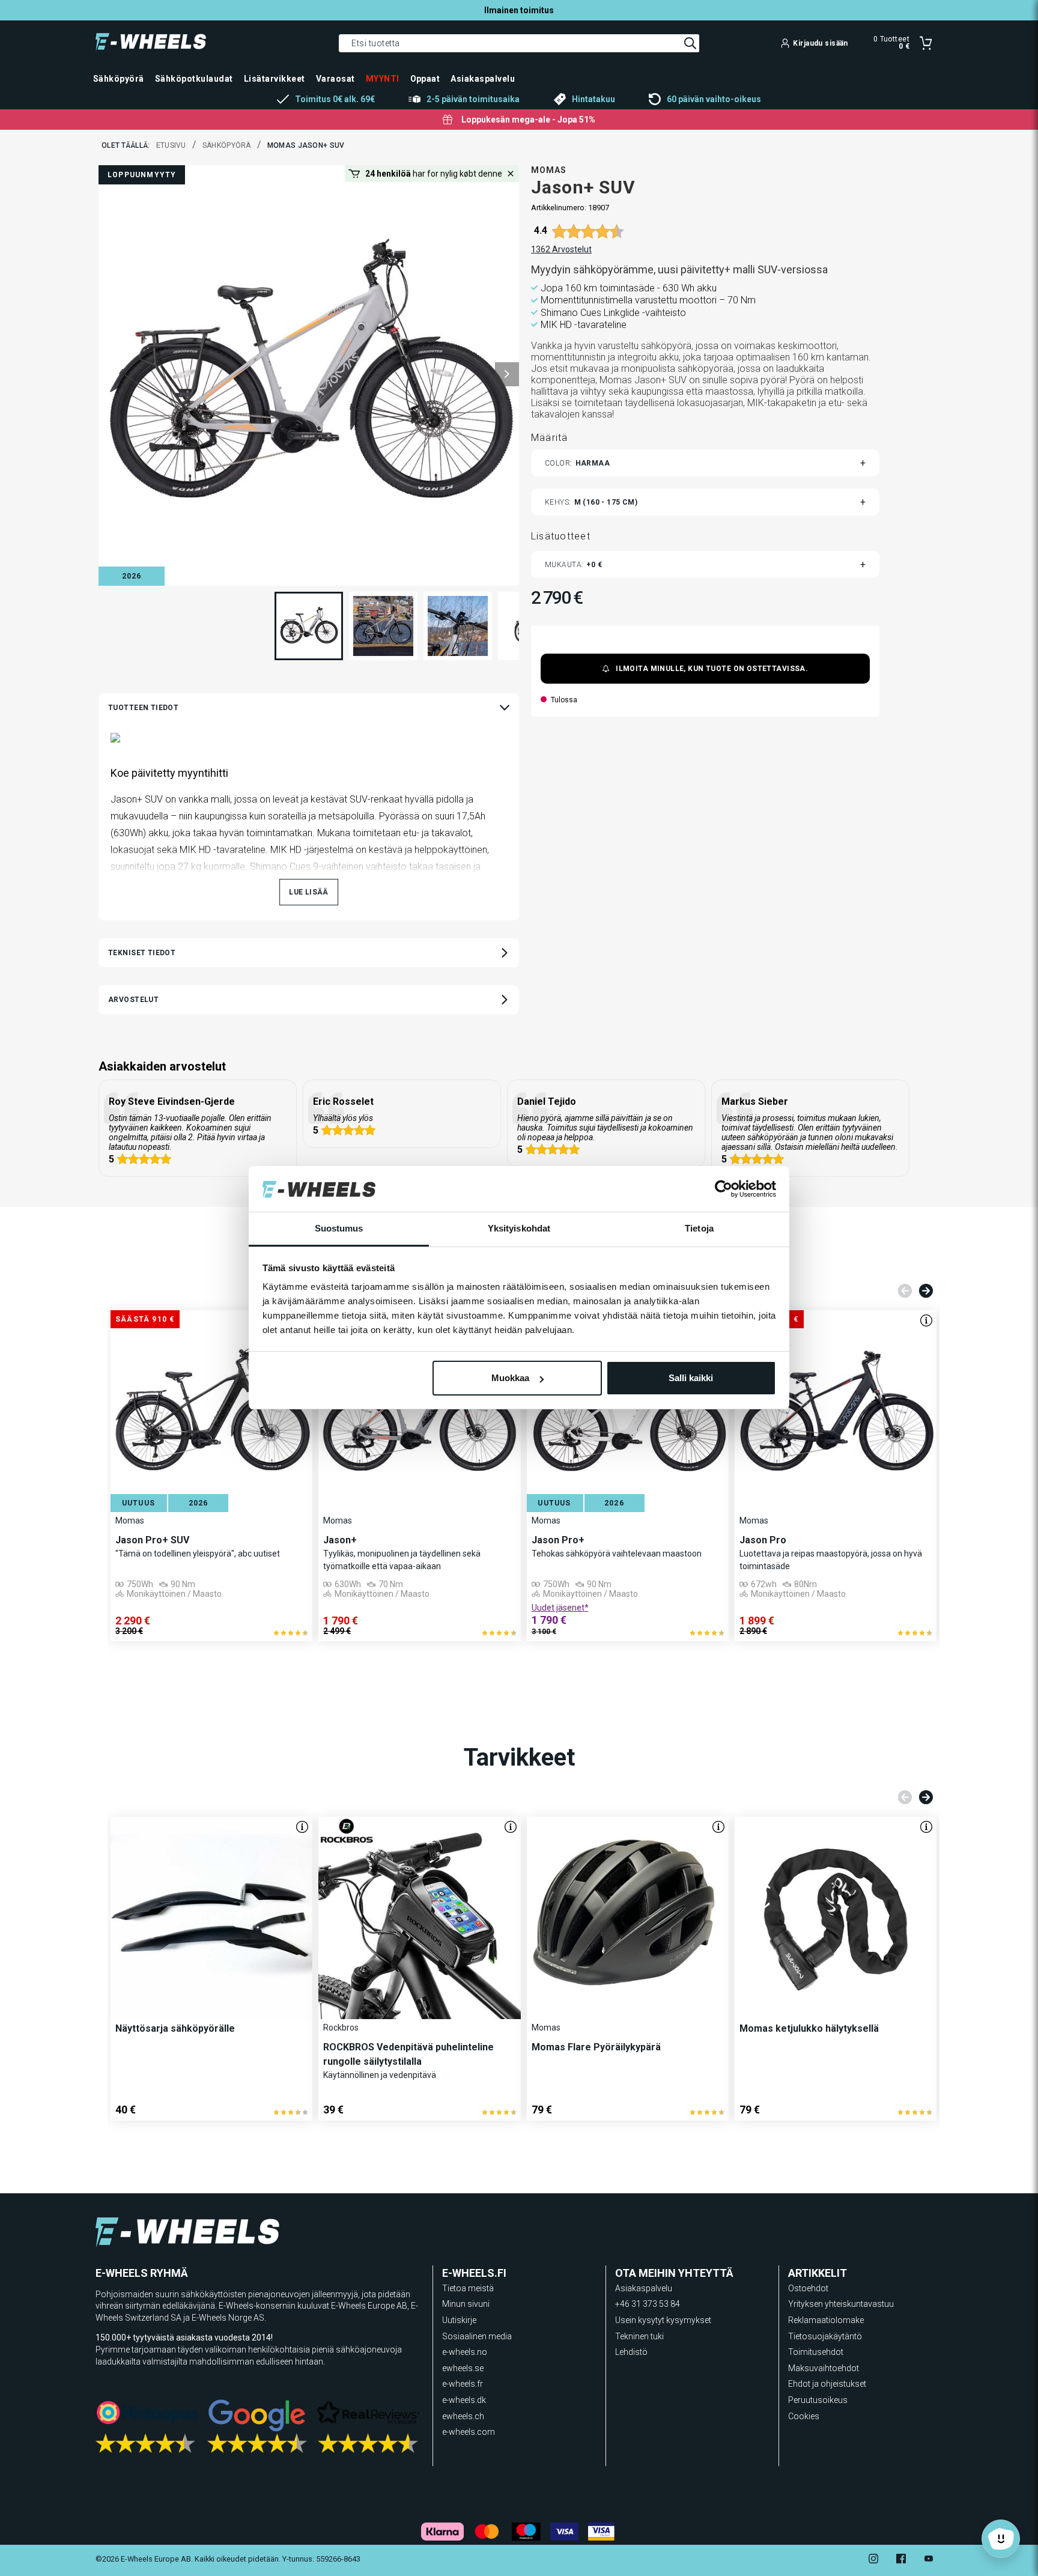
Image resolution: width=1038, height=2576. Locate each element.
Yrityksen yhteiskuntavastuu (841, 2304)
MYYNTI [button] (383, 79)
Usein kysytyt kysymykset (663, 2320)
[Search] (690, 43)
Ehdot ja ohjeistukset (827, 2384)
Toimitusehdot (816, 2352)
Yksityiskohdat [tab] (519, 1229)
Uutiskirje (459, 2320)
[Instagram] (873, 2560)
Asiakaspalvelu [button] (483, 79)
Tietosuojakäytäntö (825, 2336)
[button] (507, 374)
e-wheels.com (469, 2432)
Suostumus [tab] (339, 1229)
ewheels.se (463, 2368)
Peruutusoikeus (818, 2400)
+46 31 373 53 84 (648, 2304)
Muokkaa (510, 1378)
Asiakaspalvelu (644, 2288)
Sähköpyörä (227, 145)
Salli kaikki (691, 1378)
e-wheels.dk (464, 2400)
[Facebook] (901, 2560)
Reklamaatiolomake (826, 2320)
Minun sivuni (466, 2304)
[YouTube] (929, 2560)
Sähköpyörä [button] (119, 79)
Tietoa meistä (468, 2288)
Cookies (804, 2416)
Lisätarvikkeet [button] (275, 79)
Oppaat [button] (425, 79)
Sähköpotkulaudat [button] (194, 79)
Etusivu (171, 145)
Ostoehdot (808, 2288)
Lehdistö (631, 2352)
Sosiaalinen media (477, 2336)
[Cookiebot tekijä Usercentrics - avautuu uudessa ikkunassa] (724, 1189)
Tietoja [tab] (699, 1229)
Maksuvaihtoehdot (824, 2368)
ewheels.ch (463, 2416)
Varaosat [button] (335, 79)
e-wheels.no (465, 2352)
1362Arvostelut (561, 249)
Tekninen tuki (639, 2336)
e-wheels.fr (463, 2384)
